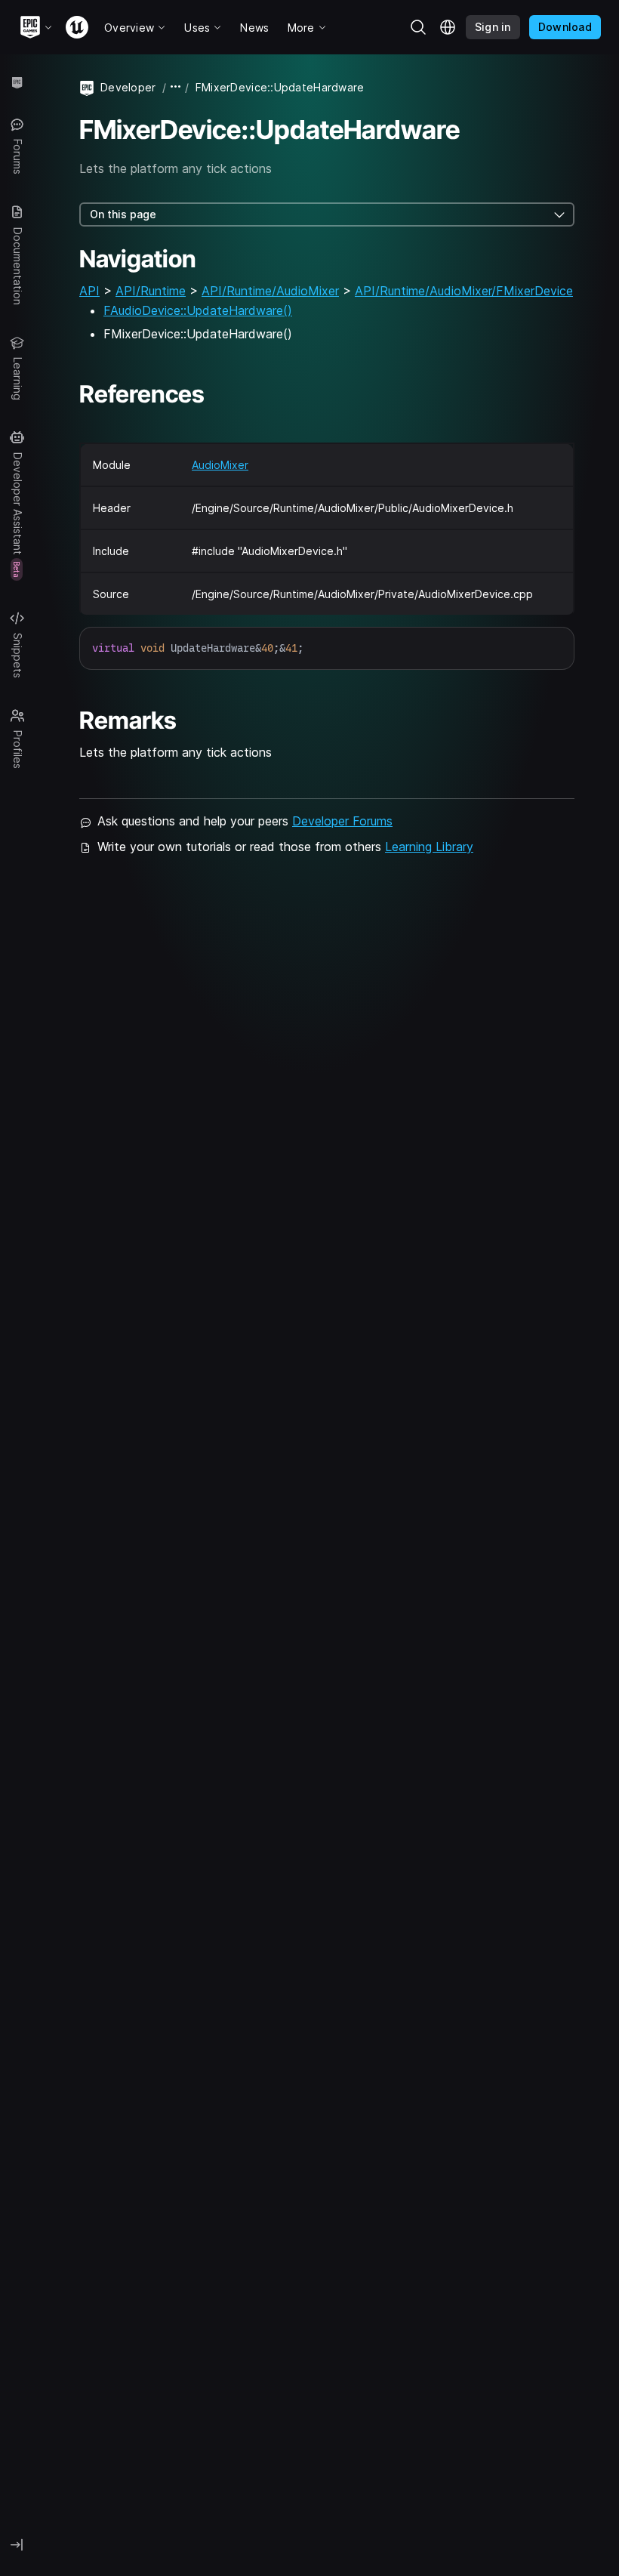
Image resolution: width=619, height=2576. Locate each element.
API (89, 291)
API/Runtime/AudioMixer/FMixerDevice (464, 291)
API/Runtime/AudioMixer (270, 291)
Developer (128, 87)
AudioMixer (220, 465)
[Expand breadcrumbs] (176, 87)
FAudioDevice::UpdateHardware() (198, 310)
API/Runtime (151, 291)
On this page (123, 214)
